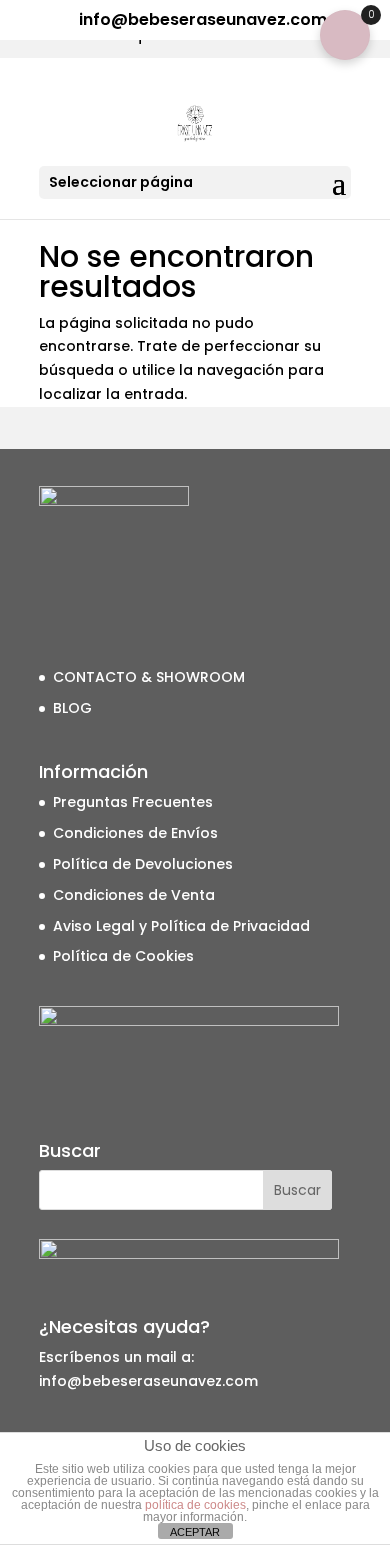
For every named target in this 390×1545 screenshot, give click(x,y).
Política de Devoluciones (143, 864)
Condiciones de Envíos (135, 833)
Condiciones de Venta (134, 895)
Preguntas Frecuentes (133, 802)
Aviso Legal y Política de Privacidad (181, 926)
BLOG (72, 708)
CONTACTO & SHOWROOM (149, 677)
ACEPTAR (195, 1532)
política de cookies (195, 1505)
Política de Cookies (123, 956)
